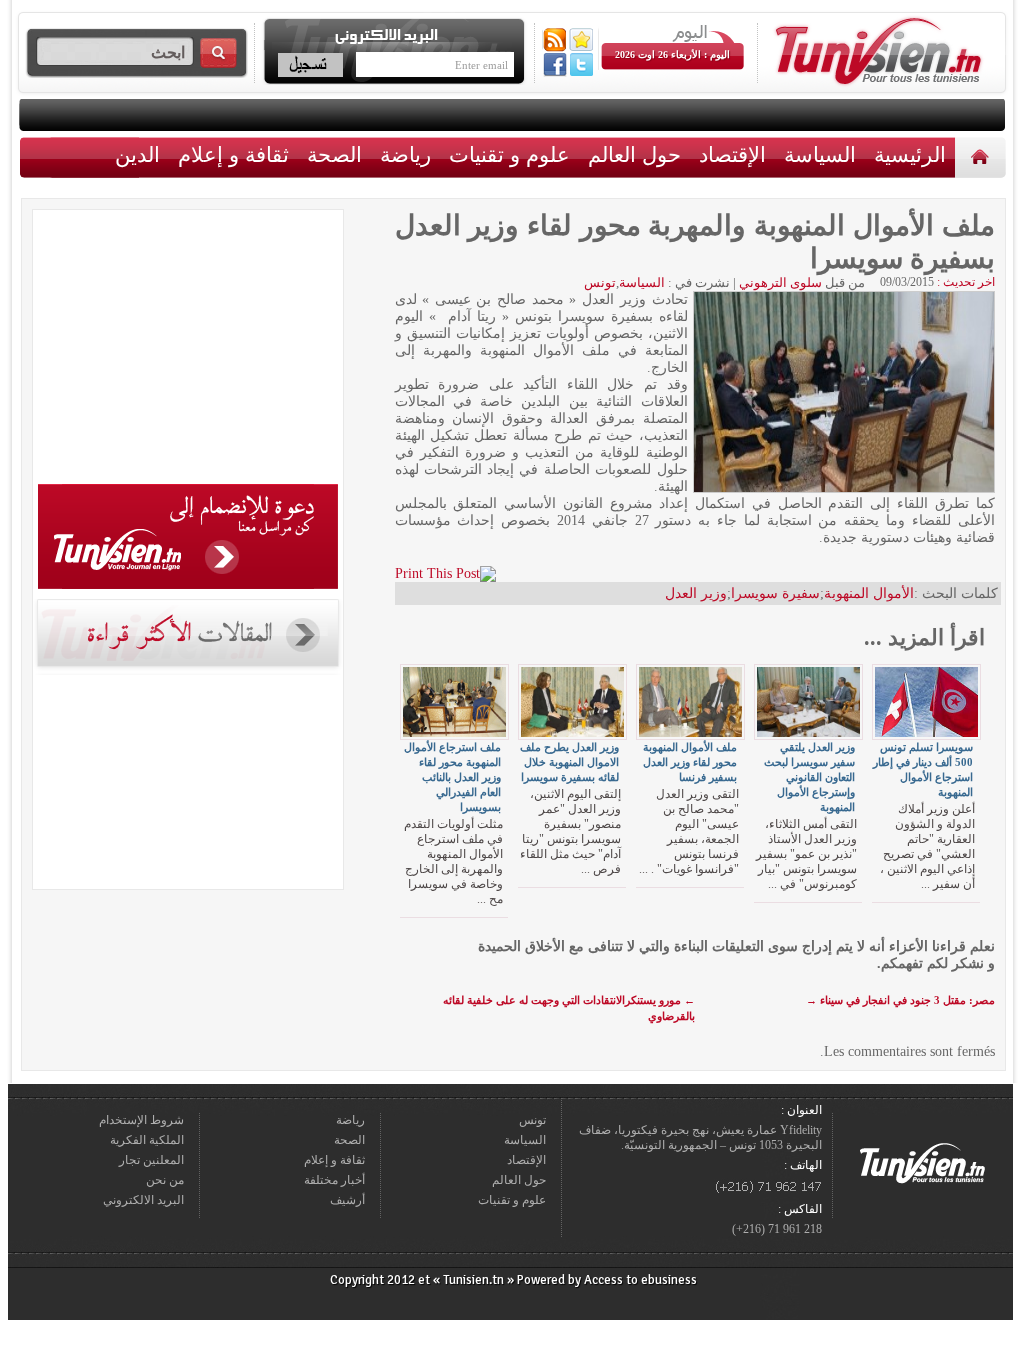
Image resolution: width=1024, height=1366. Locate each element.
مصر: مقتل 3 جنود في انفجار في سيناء (900, 1000)
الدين (137, 154)
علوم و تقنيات (509, 154)
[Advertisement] (188, 350)
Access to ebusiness (640, 1280)
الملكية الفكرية (147, 1140)
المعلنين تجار (151, 1160)
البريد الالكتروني (143, 1200)
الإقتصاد (732, 154)
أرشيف (347, 1200)
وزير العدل (696, 593)
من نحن (165, 1180)
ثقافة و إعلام (233, 154)
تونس (600, 282)
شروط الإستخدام (141, 1120)
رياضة (405, 154)
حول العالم (634, 154)
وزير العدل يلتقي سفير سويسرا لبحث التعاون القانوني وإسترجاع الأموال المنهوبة (809, 777)
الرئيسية (982, 156)
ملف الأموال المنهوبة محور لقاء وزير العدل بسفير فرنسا (690, 762)
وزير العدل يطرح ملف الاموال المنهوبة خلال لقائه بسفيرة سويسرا (569, 762)
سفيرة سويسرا (775, 593)
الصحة (334, 154)
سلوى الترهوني (780, 282)
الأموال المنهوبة (869, 593)
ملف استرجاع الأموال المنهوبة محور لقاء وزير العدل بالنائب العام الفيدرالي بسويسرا (452, 777)
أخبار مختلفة (334, 1180)
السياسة (820, 154)
